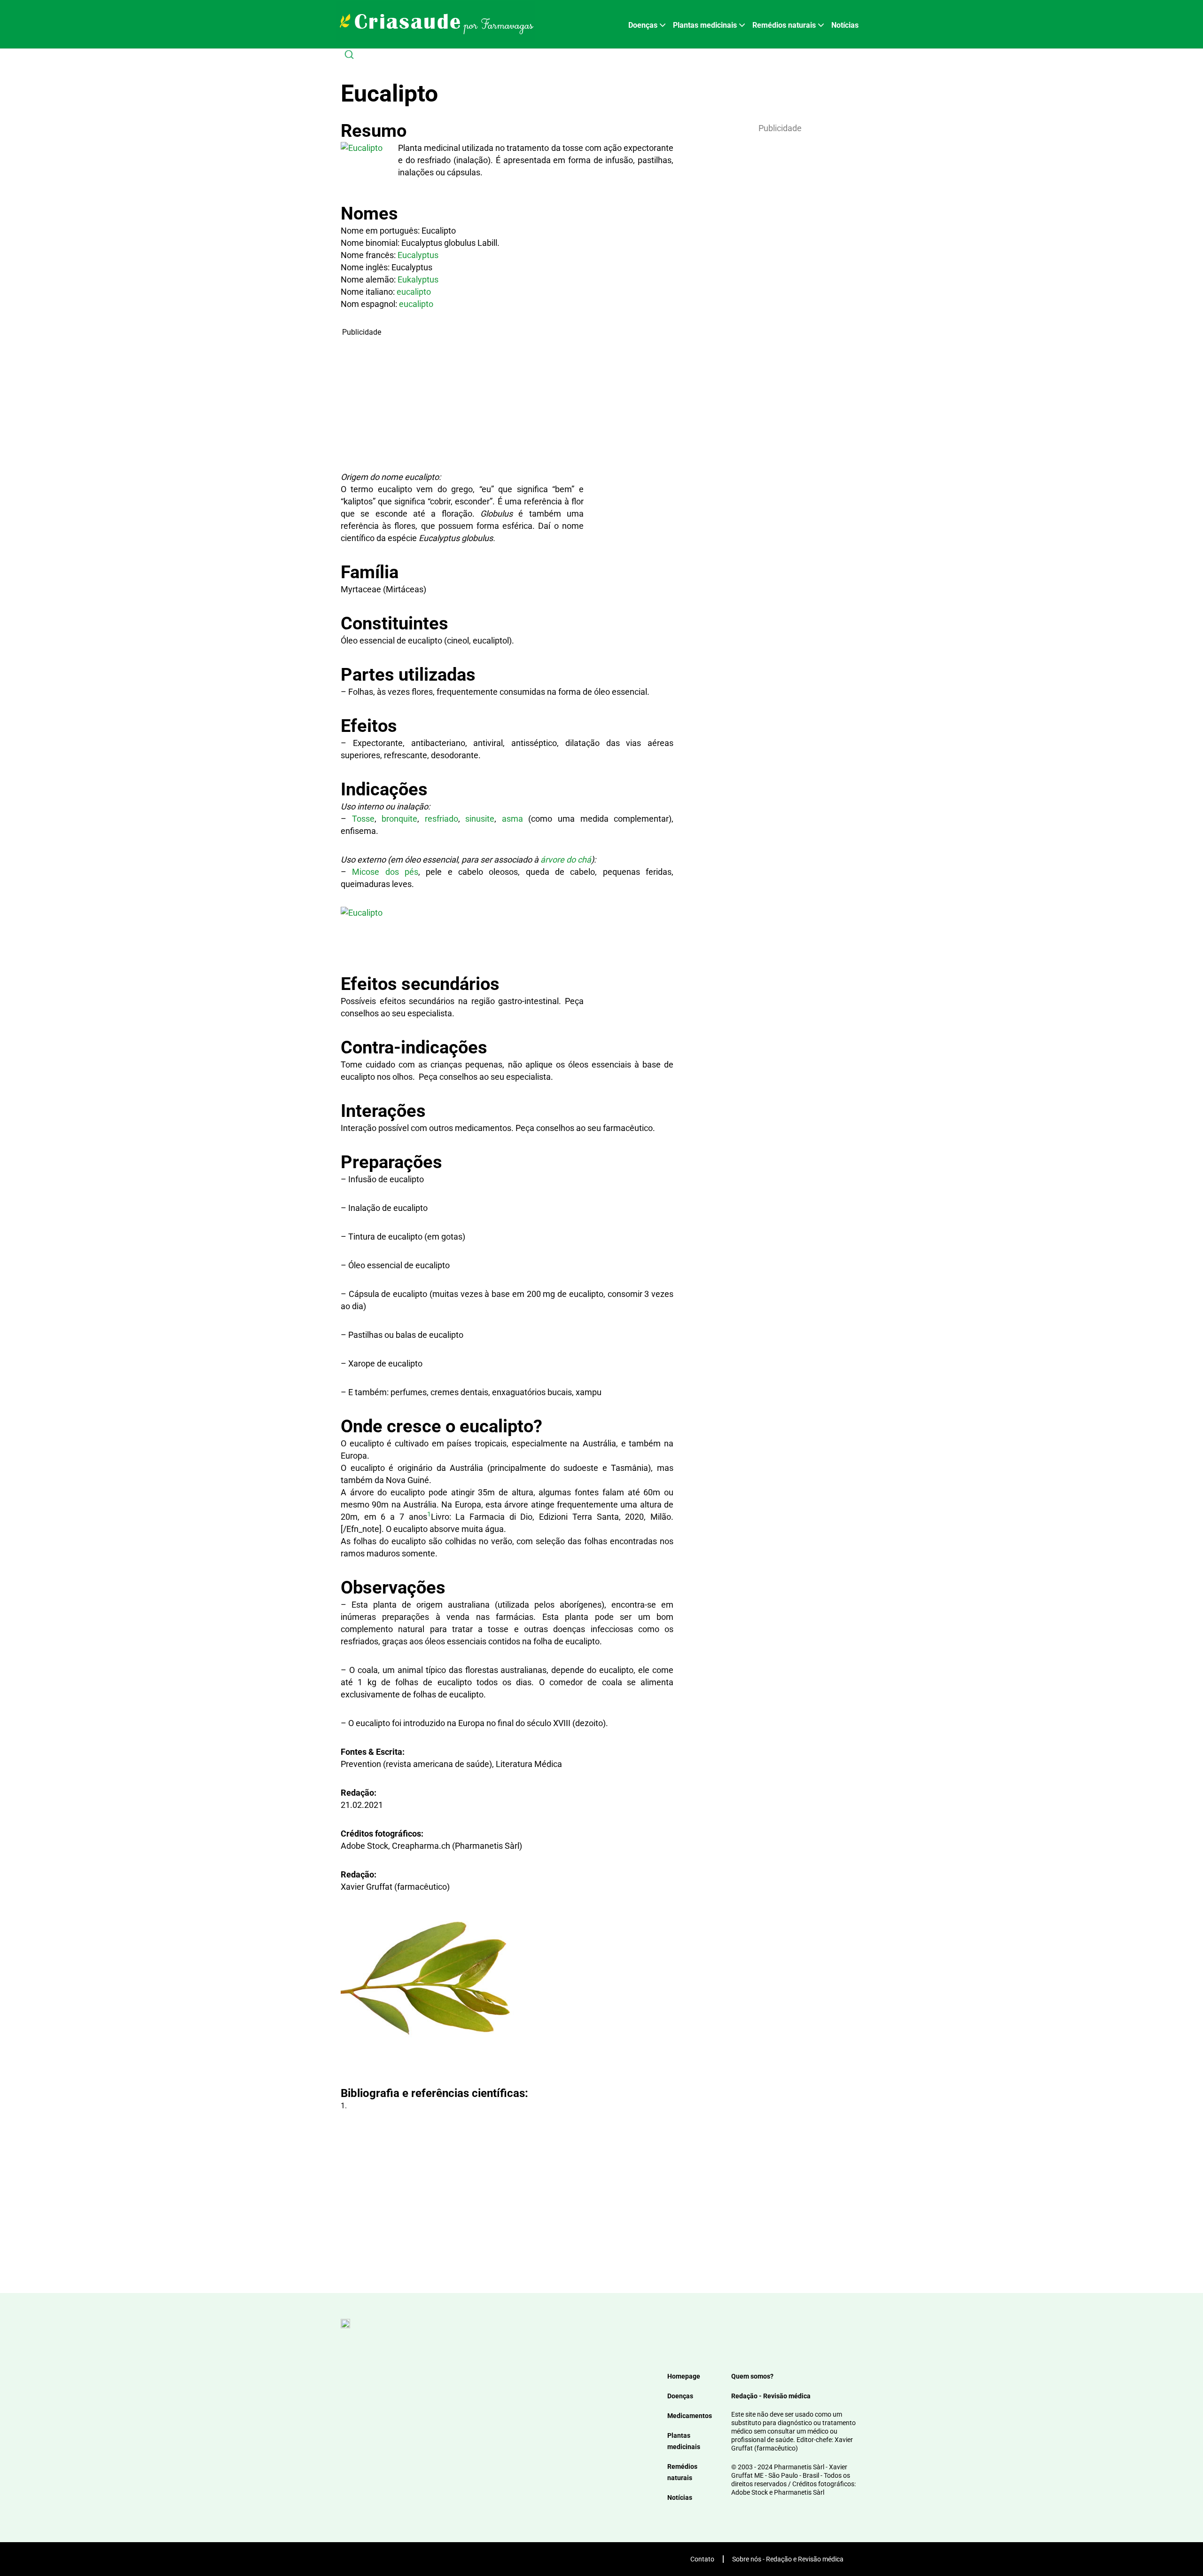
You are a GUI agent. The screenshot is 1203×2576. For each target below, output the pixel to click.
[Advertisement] (462, 404)
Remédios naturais (784, 25)
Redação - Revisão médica (771, 2396)
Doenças (643, 25)
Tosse (363, 819)
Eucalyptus (418, 255)
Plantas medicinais (705, 25)
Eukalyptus (418, 279)
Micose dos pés (385, 872)
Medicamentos (690, 2416)
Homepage (684, 2376)
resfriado (441, 819)
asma (512, 819)
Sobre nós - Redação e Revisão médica (788, 2559)
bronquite (399, 819)
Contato (702, 2559)
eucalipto (414, 292)
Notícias (845, 25)
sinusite (480, 819)
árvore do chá (566, 860)
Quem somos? (752, 2376)
